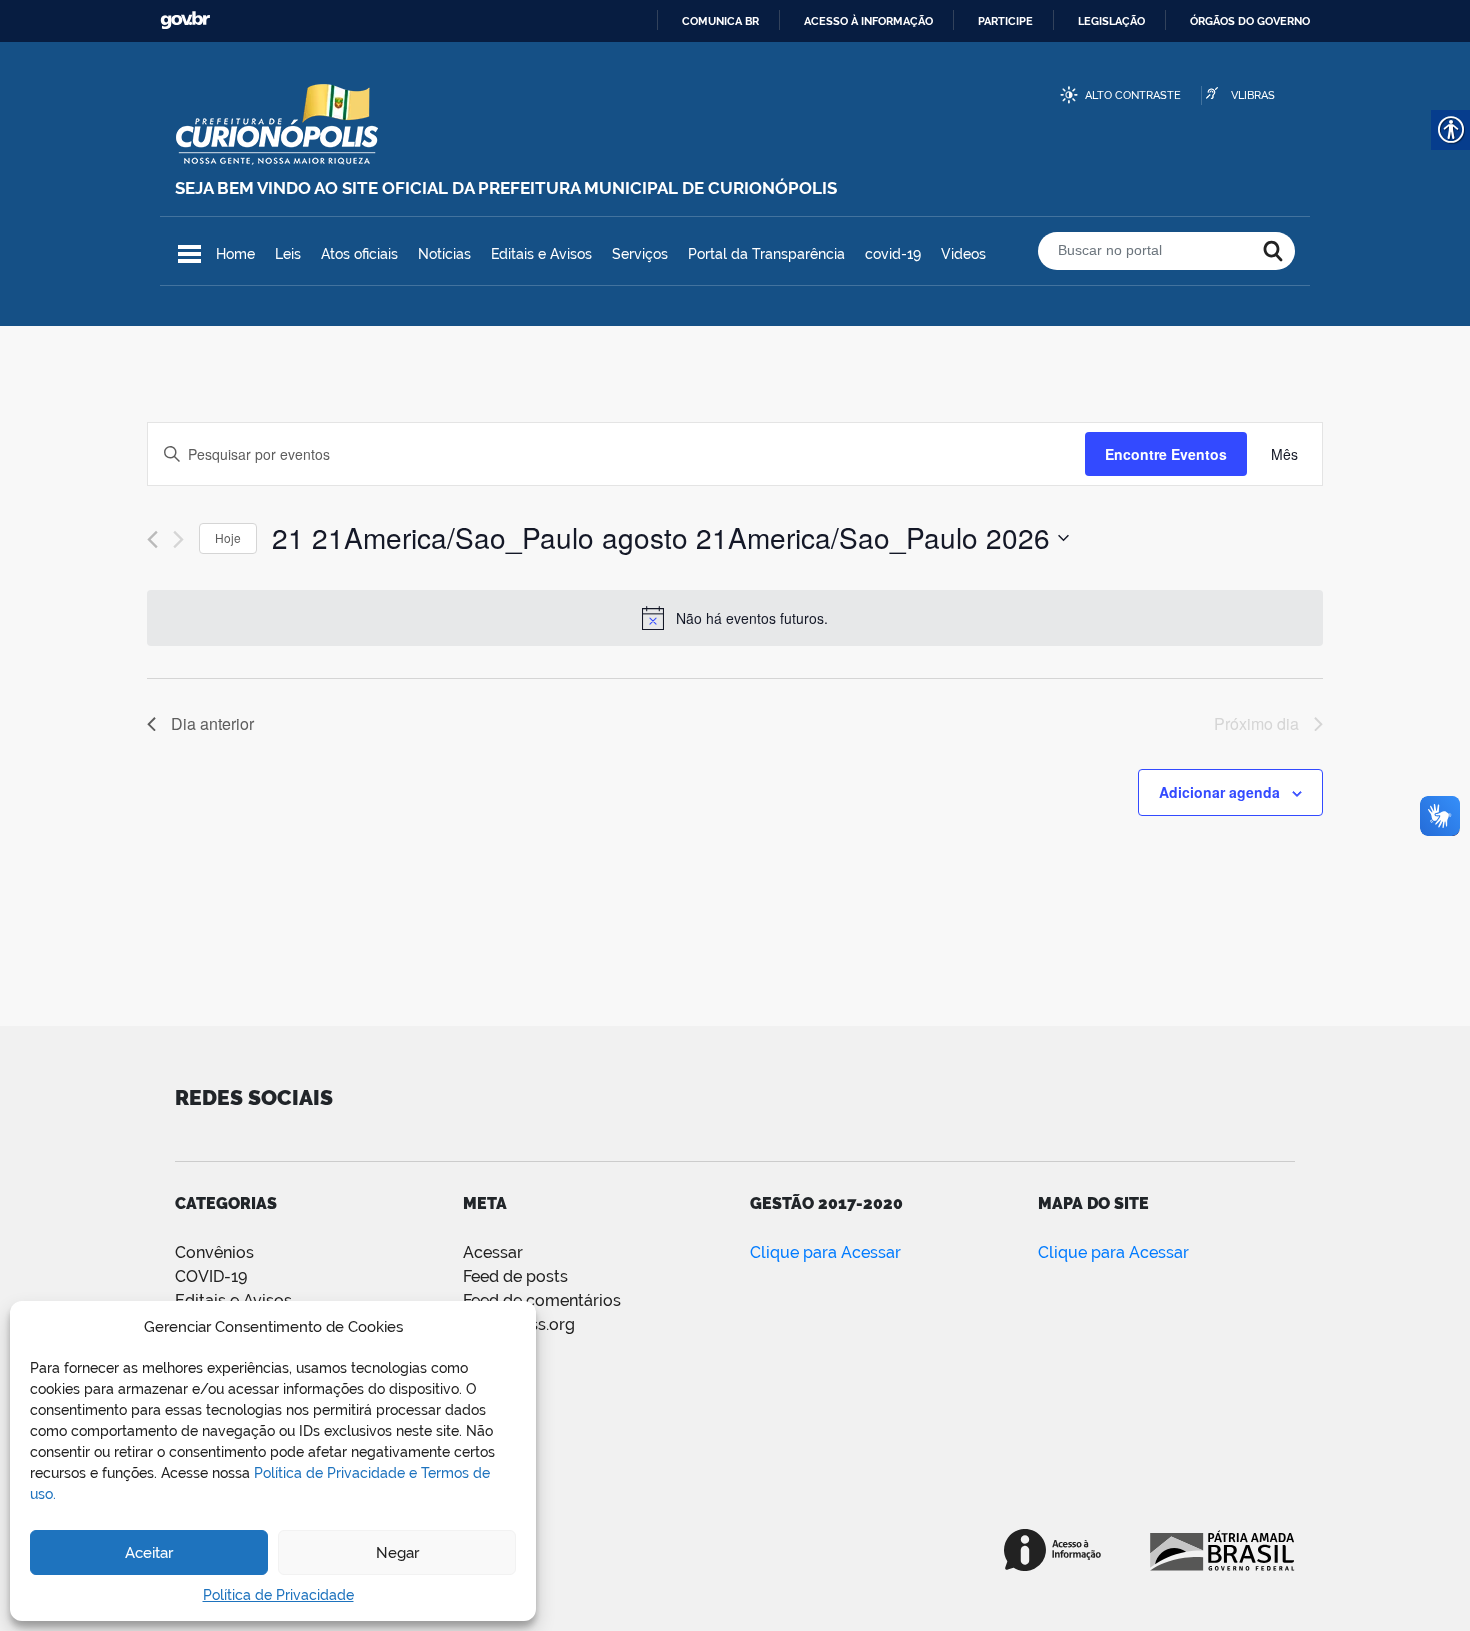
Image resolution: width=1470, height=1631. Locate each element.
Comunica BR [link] (720, 21)
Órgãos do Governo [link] (1250, 21)
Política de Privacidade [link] (278, 1595)
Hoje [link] (228, 537)
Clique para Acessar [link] (825, 1252)
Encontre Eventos (1166, 454)
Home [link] (235, 254)
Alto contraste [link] (1133, 95)
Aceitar (149, 1553)
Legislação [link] (1111, 21)
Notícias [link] (444, 254)
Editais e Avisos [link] (541, 254)
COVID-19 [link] (211, 1276)
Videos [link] (963, 254)
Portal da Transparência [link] (766, 254)
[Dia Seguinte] (178, 539)
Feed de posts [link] (515, 1276)
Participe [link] (1005, 21)
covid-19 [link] (893, 254)
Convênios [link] (214, 1252)
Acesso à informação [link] (868, 21)
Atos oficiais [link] (359, 254)
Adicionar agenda (1219, 792)
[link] (1284, 454)
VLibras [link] (1253, 95)
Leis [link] (288, 254)
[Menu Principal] (189, 254)
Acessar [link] (493, 1252)
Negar (397, 1553)
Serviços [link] (640, 254)
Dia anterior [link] (212, 723)
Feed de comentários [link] (542, 1300)
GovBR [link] (185, 20)
